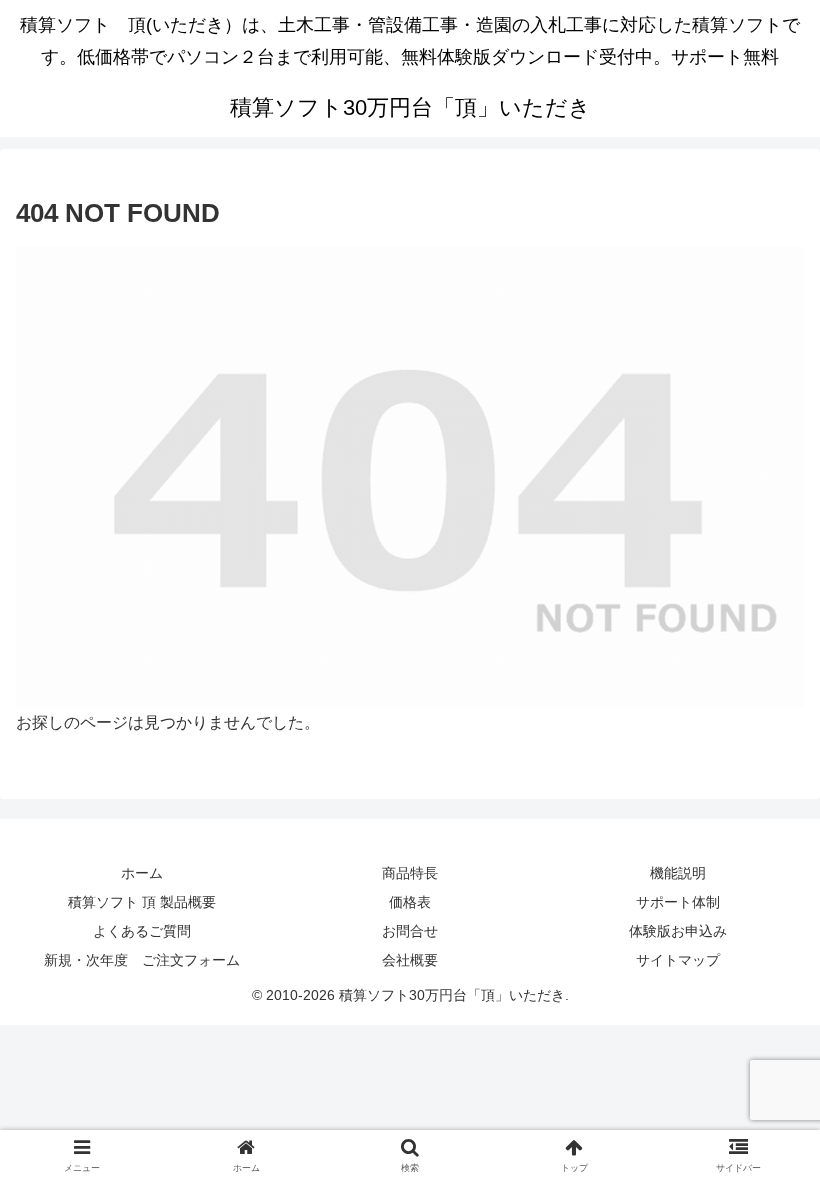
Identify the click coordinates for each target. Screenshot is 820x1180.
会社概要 (410, 960)
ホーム (142, 873)
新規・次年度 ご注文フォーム (142, 960)
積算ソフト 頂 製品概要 (142, 902)
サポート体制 (678, 902)
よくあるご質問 (142, 931)
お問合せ (410, 931)
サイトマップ (678, 960)
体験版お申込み (678, 931)
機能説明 (678, 873)
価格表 (410, 902)
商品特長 (410, 873)
